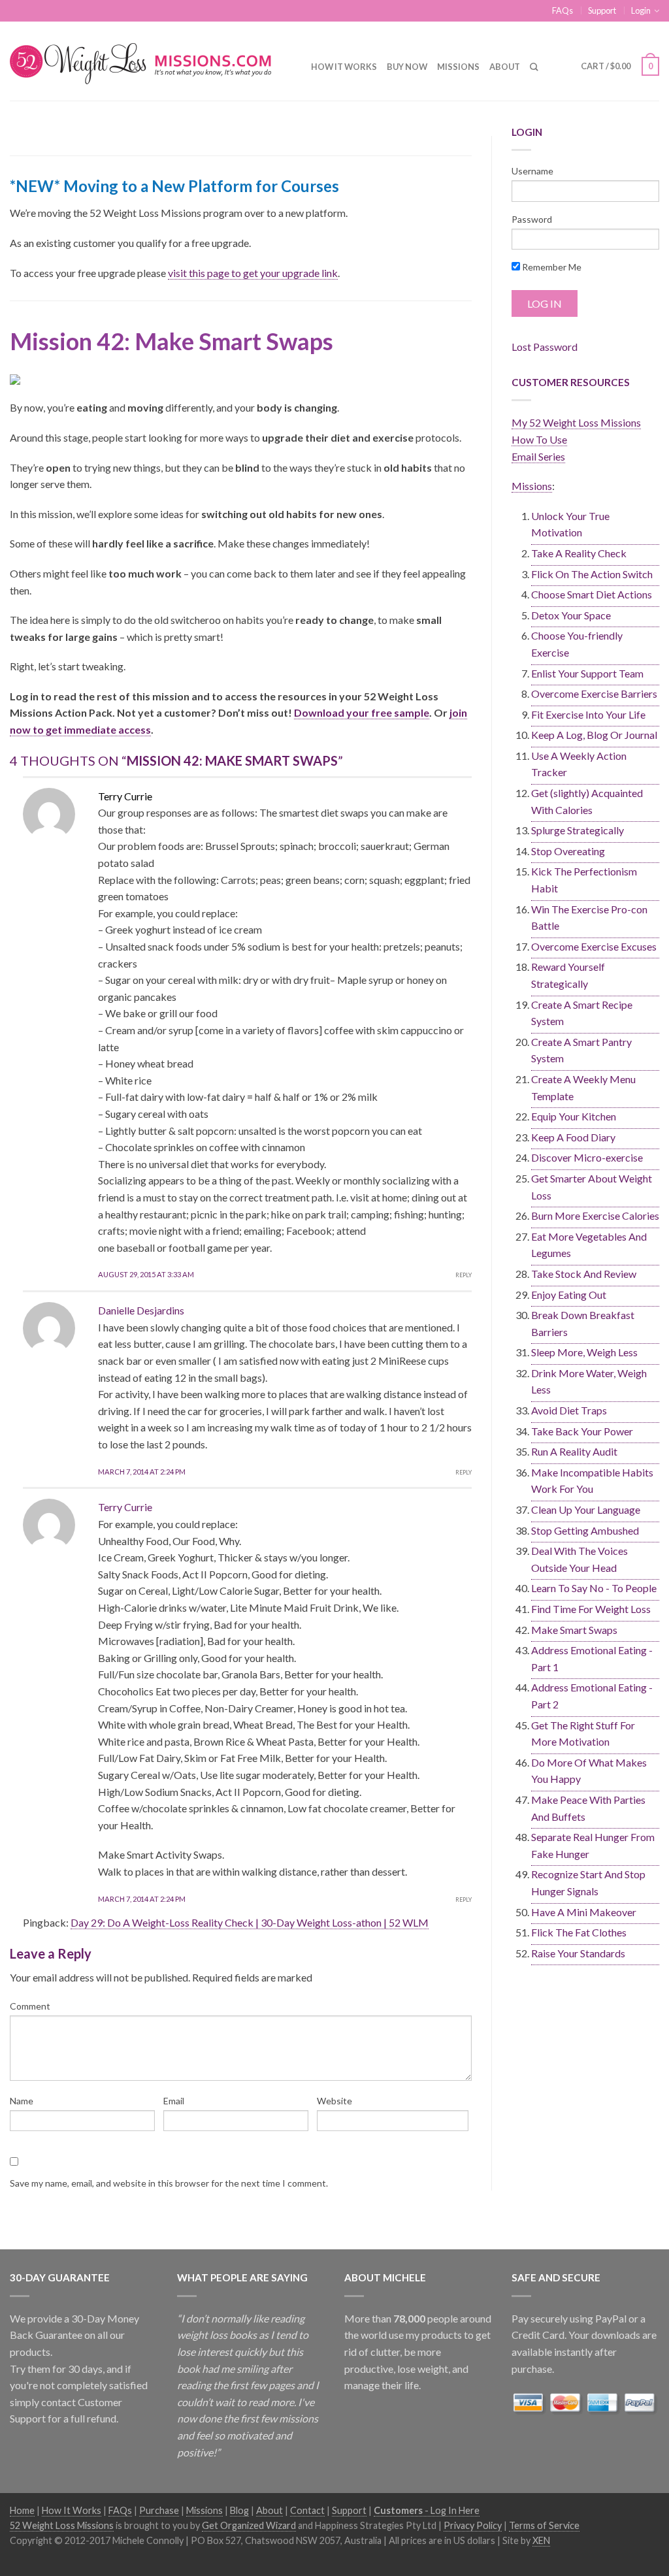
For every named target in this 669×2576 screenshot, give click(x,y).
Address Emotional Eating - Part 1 (592, 1658)
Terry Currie (125, 1507)
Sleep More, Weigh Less (584, 1352)
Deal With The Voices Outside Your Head (579, 1559)
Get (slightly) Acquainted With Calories (587, 801)
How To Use (539, 439)
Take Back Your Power (582, 1431)
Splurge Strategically (578, 830)
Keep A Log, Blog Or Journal (594, 735)
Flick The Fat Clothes (579, 1932)
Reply (464, 1275)
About (505, 67)
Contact (307, 2510)
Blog (239, 2510)
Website (334, 2101)
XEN (541, 2540)
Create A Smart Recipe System (582, 1013)
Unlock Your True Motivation (570, 524)
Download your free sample (362, 712)
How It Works (344, 67)
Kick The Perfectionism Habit (584, 880)
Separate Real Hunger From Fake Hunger (593, 1845)
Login (641, 10)
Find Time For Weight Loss (591, 1609)
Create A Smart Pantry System (581, 1050)
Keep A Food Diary (573, 1137)
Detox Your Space (571, 615)
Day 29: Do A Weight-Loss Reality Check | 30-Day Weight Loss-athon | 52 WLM (250, 1922)
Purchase (159, 2510)
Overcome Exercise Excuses (594, 946)
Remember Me (551, 267)
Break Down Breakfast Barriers (583, 1323)
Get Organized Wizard (249, 2525)
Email (174, 2101)
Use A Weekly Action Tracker (579, 764)
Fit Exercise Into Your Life (588, 714)
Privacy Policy (473, 2525)
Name (22, 2101)
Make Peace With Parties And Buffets (588, 1808)
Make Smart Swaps (574, 1630)
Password (532, 219)
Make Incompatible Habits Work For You (592, 1481)
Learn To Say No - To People (594, 1588)
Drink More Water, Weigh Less (589, 1381)
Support (602, 10)
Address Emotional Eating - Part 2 (592, 1696)
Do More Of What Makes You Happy (589, 1771)
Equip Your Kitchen (574, 1116)
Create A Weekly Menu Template (583, 1087)
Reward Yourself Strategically (568, 975)
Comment (30, 2006)
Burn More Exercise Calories (595, 1215)
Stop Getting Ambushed (585, 1530)
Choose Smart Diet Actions (592, 594)
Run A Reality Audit (574, 1451)
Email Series (538, 456)
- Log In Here (427, 2510)
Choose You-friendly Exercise (577, 644)
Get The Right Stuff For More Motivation (583, 1734)
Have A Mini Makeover (584, 1912)
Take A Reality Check (579, 553)
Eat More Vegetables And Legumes (589, 1245)
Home (22, 2510)
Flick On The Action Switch (592, 574)
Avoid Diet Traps (569, 1410)
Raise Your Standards (578, 1953)
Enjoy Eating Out (569, 1295)
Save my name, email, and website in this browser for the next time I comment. (169, 2183)
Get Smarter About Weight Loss (592, 1187)
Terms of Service (544, 2525)
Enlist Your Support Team (587, 673)
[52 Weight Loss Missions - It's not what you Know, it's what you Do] (151, 60)
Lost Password (545, 347)
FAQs (563, 10)
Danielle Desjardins (141, 1310)
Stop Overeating (568, 851)
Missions (458, 67)
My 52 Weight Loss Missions (576, 422)
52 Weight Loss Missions (62, 2525)
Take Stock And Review (584, 1274)
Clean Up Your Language (586, 1509)
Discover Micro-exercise (587, 1157)
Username (532, 171)
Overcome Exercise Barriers (594, 693)
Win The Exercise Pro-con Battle (589, 918)
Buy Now (407, 67)
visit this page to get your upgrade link (253, 273)
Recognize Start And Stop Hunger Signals (588, 1883)
